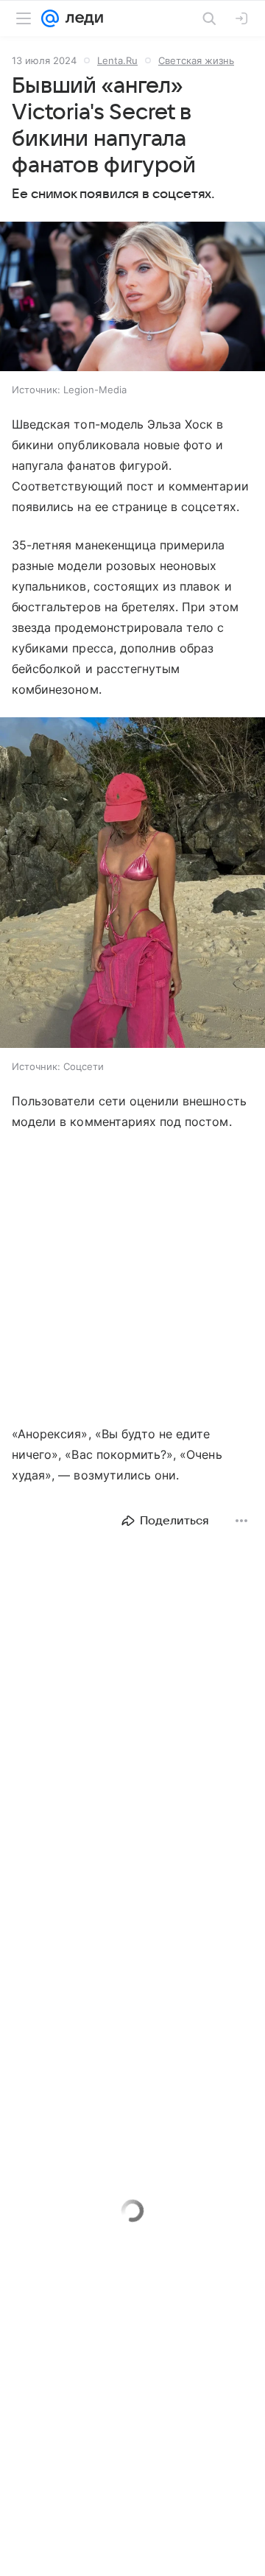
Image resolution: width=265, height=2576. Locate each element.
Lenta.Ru (117, 60)
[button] (132, 298)
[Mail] (50, 18)
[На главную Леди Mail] (81, 18)
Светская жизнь (196, 60)
